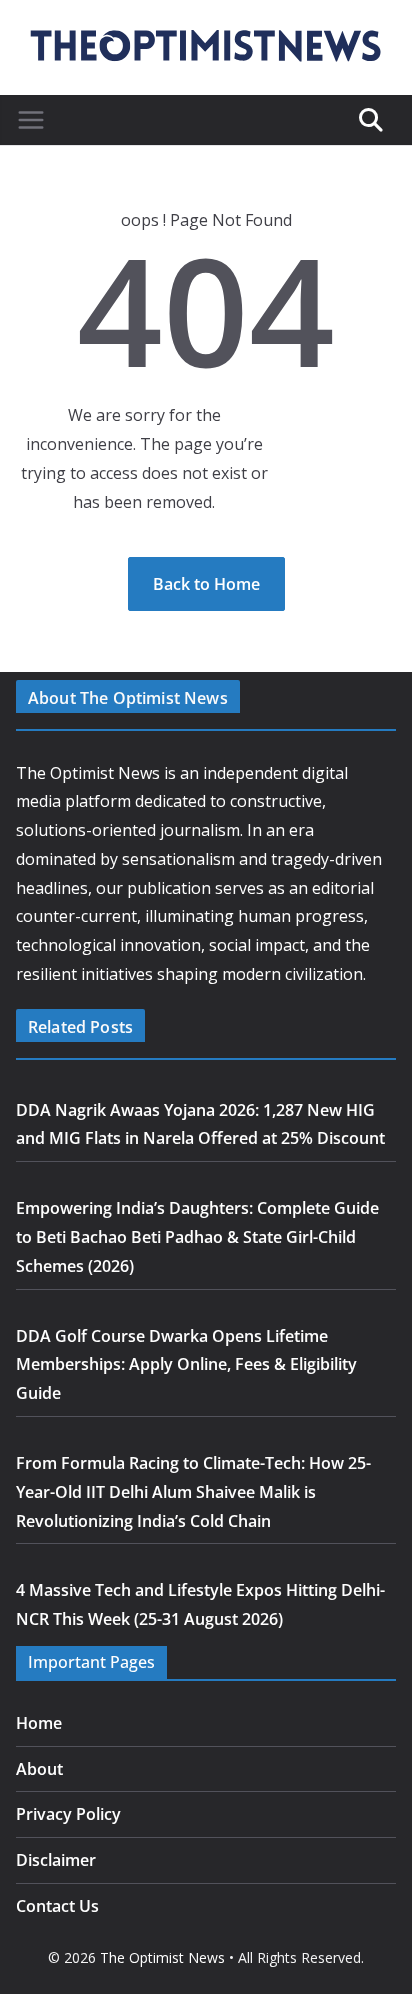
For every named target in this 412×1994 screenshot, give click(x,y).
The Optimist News (162, 1957)
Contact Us (57, 1906)
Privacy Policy (68, 1814)
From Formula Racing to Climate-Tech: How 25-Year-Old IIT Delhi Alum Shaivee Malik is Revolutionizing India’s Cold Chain (193, 1492)
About (39, 1769)
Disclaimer (56, 1860)
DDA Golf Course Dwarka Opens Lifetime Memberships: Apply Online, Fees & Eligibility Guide (186, 1365)
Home (39, 1723)
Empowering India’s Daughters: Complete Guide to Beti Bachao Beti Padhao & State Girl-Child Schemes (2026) (197, 1237)
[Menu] (31, 120)
